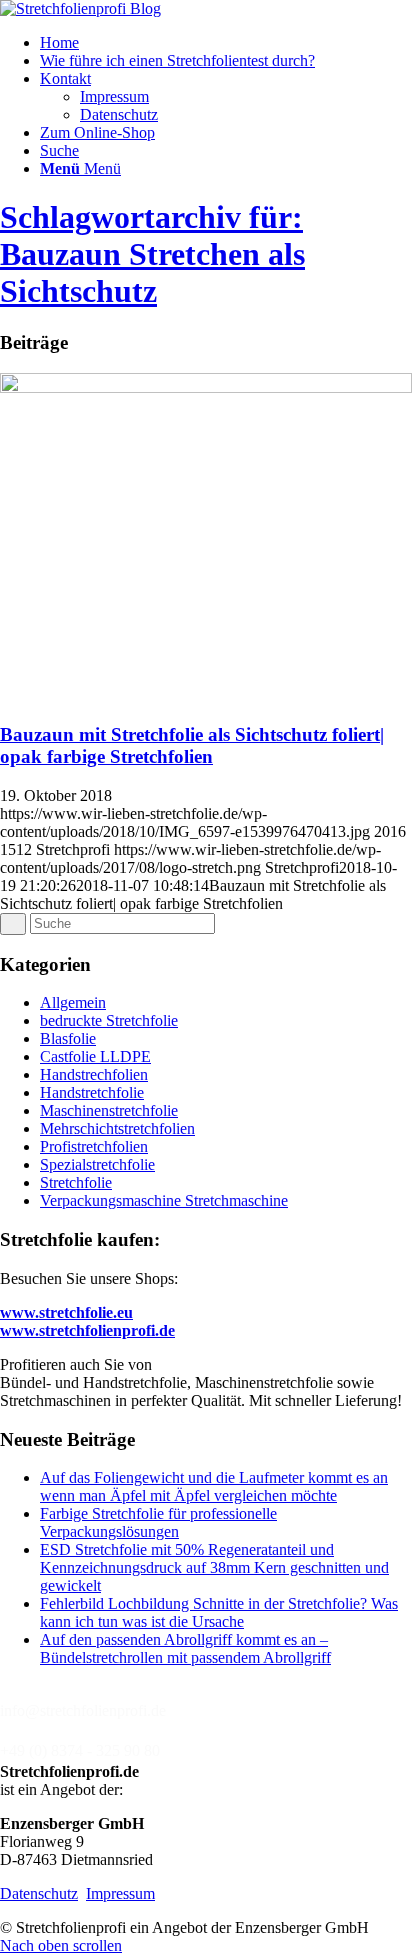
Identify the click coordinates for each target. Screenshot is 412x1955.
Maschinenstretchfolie (109, 1110)
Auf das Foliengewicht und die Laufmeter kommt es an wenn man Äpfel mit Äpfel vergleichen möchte (214, 1486)
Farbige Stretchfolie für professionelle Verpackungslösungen (158, 1522)
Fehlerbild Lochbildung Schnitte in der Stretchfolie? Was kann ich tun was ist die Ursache (219, 1612)
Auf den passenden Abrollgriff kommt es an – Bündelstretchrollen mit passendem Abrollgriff (185, 1648)
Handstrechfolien (94, 1074)
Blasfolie (68, 1038)
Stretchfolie (76, 1182)
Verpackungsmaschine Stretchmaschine (164, 1200)
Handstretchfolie (92, 1092)
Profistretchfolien (94, 1146)
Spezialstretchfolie (97, 1164)
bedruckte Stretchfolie (109, 1020)
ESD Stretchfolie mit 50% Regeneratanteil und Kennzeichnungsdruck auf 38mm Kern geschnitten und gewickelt (214, 1567)
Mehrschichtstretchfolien (117, 1128)
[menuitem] (226, 43)
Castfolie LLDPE (95, 1056)
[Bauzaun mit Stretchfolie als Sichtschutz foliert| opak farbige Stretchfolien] (206, 387)
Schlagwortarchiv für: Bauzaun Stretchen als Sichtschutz (152, 254)
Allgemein (73, 1002)
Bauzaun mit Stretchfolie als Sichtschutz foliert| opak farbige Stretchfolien (192, 745)
